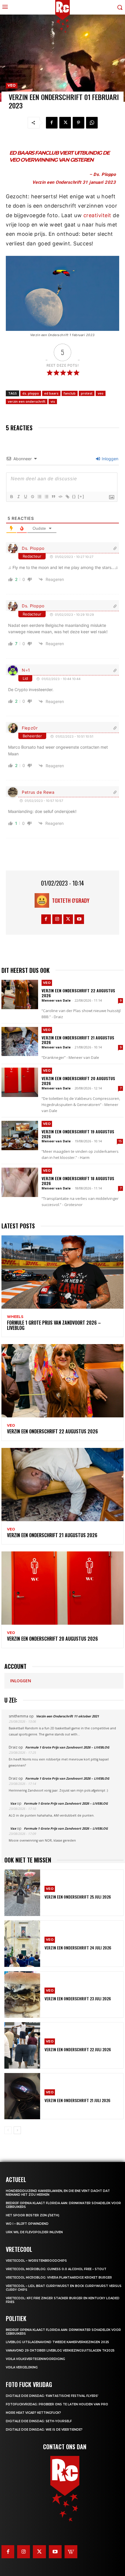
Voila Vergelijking (22, 2367)
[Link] (67, 497)
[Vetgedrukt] (11, 497)
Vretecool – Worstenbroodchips (36, 2261)
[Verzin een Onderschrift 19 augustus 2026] (20, 1136)
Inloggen (109, 459)
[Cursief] (18, 497)
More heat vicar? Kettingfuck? (33, 2413)
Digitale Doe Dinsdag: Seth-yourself (39, 2421)
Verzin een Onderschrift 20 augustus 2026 (78, 1081)
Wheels (15, 1317)
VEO (12, 85)
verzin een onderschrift (27, 401)
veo (101, 393)
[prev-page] (8, 2130)
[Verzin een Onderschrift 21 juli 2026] (22, 2096)
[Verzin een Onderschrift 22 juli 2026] (22, 2045)
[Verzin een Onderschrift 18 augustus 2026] (20, 1182)
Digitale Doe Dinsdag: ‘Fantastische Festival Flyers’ (52, 2396)
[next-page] (17, 2130)
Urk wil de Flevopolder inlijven (34, 2232)
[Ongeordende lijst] (46, 497)
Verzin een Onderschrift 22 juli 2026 (78, 2049)
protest (87, 393)
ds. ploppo (31, 393)
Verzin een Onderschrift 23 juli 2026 (78, 1998)
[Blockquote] (53, 497)
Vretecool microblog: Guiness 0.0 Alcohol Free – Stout (56, 2269)
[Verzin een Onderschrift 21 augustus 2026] (20, 1042)
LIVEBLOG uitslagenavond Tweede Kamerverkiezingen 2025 (57, 2342)
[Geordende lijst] (39, 497)
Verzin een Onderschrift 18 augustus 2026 (78, 1181)
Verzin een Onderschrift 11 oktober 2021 (67, 1716)
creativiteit (98, 215)
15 (120, 1141)
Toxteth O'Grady (71, 900)
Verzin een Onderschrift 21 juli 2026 (77, 2100)
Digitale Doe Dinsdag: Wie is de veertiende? (44, 2430)
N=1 (26, 670)
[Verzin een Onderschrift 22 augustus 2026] (20, 994)
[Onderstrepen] (25, 497)
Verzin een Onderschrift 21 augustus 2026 (78, 1040)
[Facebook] (52, 123)
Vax (13, 1803)
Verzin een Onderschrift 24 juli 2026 (78, 1948)
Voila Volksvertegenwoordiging (35, 2359)
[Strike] (32, 497)
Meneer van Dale (56, 1000)
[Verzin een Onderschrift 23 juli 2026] (22, 1995)
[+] (81, 496)
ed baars (51, 393)
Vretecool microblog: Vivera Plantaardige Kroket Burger (59, 2278)
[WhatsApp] (92, 123)
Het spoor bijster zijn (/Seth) (33, 2215)
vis (53, 401)
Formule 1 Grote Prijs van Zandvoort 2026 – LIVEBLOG (54, 1325)
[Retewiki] (71, 2552)
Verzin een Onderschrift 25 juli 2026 (78, 1897)
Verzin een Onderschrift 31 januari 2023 (74, 182)
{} (74, 496)
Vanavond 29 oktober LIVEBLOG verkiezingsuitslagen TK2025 (60, 2351)
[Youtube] (79, 919)
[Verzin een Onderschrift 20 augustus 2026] (20, 1082)
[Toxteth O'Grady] (43, 900)
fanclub (70, 393)
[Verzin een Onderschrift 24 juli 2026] (22, 1944)
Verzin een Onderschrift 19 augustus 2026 (78, 1134)
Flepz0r (30, 728)
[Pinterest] (78, 123)
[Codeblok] (60, 497)
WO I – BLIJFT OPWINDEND (27, 2224)
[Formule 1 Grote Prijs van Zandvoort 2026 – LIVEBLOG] (63, 1272)
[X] (65, 123)
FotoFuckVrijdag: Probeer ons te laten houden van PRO (57, 2404)
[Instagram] (57, 919)
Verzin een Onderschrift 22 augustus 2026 (78, 993)
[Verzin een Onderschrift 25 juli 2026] (22, 1893)
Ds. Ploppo (33, 548)
